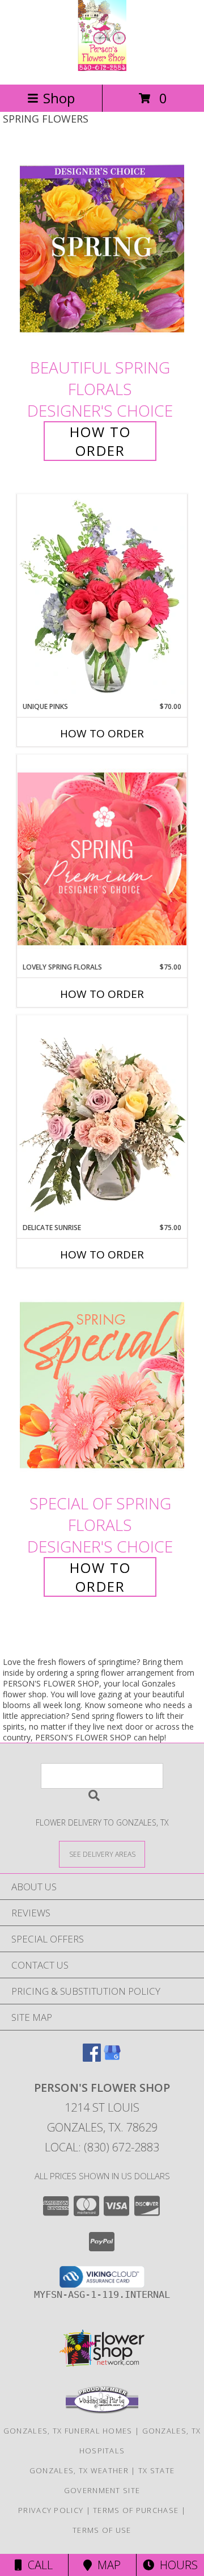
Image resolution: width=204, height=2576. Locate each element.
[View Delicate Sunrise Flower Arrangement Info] (102, 1119)
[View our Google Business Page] (112, 2058)
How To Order (100, 441)
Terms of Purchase (136, 2510)
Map (106, 2565)
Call (37, 2565)
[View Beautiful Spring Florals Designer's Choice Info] (102, 249)
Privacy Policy (51, 2510)
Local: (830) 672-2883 (102, 2147)
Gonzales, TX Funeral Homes (68, 2431)
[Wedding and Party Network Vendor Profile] (102, 2411)
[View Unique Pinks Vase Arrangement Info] (102, 598)
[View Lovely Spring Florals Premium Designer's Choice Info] (102, 859)
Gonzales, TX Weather (79, 2470)
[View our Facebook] (92, 2058)
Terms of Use (102, 2530)
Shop (59, 98)
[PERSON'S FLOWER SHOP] (102, 68)
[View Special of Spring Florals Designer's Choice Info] (102, 1385)
